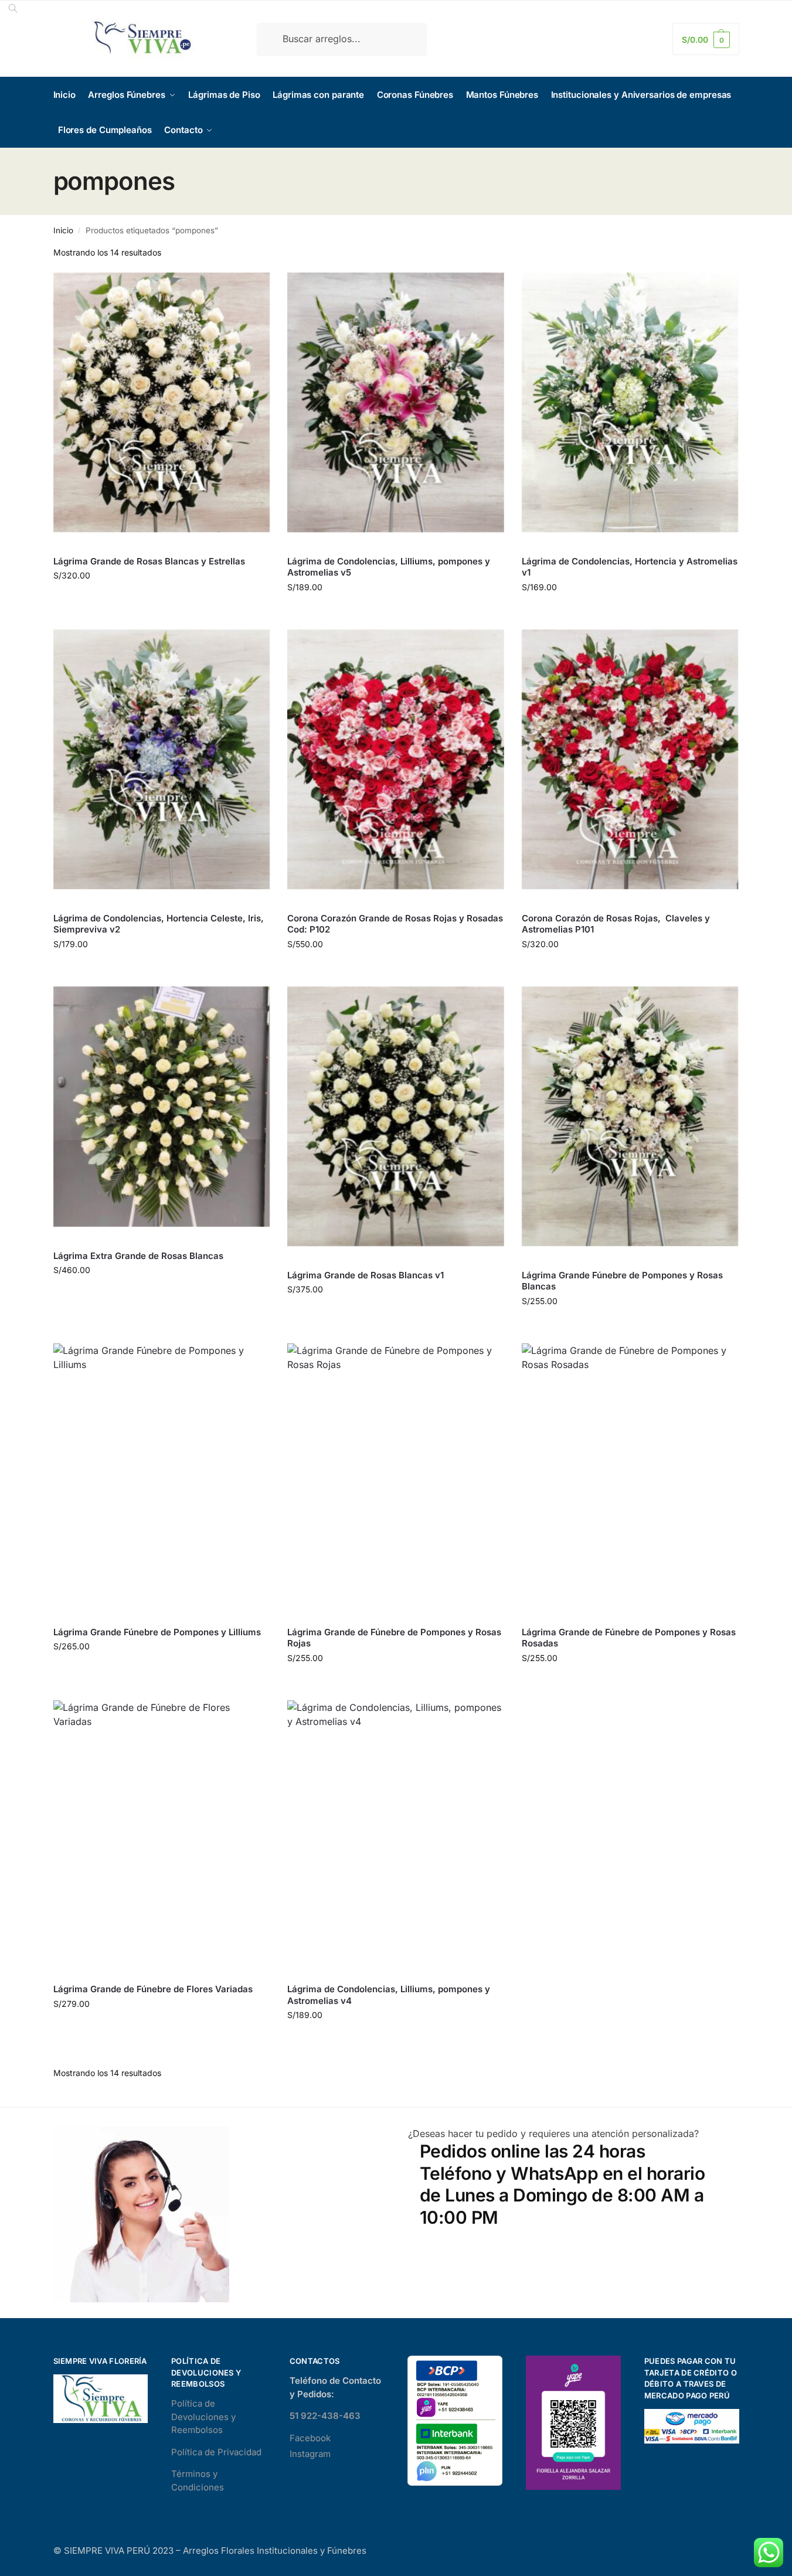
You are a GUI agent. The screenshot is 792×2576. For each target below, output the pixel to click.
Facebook (310, 2438)
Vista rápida (77, 544)
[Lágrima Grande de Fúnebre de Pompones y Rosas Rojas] (396, 1474)
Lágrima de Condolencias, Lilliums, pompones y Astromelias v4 (389, 1995)
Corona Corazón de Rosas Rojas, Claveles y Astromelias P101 (616, 924)
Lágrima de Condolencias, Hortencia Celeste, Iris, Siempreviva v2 (159, 924)
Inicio (63, 230)
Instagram (310, 2454)
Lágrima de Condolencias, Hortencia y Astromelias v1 (630, 567)
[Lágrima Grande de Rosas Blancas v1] (396, 1117)
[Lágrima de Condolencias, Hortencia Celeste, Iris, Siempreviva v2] (162, 760)
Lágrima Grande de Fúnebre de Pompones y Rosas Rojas (394, 1638)
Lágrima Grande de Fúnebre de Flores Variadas (153, 1989)
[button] (706, 39)
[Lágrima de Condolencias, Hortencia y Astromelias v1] (630, 403)
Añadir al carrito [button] (161, 600)
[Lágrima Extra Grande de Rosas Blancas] (162, 1107)
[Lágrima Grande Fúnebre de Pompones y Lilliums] (162, 1474)
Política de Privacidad (216, 2452)
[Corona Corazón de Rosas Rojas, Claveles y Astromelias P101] (630, 760)
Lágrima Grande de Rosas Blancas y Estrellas (149, 561)
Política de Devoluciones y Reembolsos (203, 2417)
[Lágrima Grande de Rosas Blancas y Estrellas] (162, 403)
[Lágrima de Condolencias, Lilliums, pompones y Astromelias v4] (396, 1830)
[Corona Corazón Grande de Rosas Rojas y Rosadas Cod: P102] (396, 760)
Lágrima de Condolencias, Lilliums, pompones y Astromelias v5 (389, 567)
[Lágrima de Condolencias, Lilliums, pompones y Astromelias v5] (396, 403)
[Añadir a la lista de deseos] (255, 287)
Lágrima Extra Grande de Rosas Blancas (138, 1256)
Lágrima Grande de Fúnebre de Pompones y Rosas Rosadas (629, 1638)
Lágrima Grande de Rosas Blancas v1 (366, 1275)
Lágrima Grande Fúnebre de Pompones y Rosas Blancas (622, 1281)
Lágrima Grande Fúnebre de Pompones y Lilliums (157, 1632)
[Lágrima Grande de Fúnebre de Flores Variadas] (162, 1830)
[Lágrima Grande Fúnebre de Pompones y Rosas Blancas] (630, 1117)
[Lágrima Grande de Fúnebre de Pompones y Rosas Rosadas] (630, 1474)
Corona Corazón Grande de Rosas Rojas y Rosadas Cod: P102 (395, 924)
